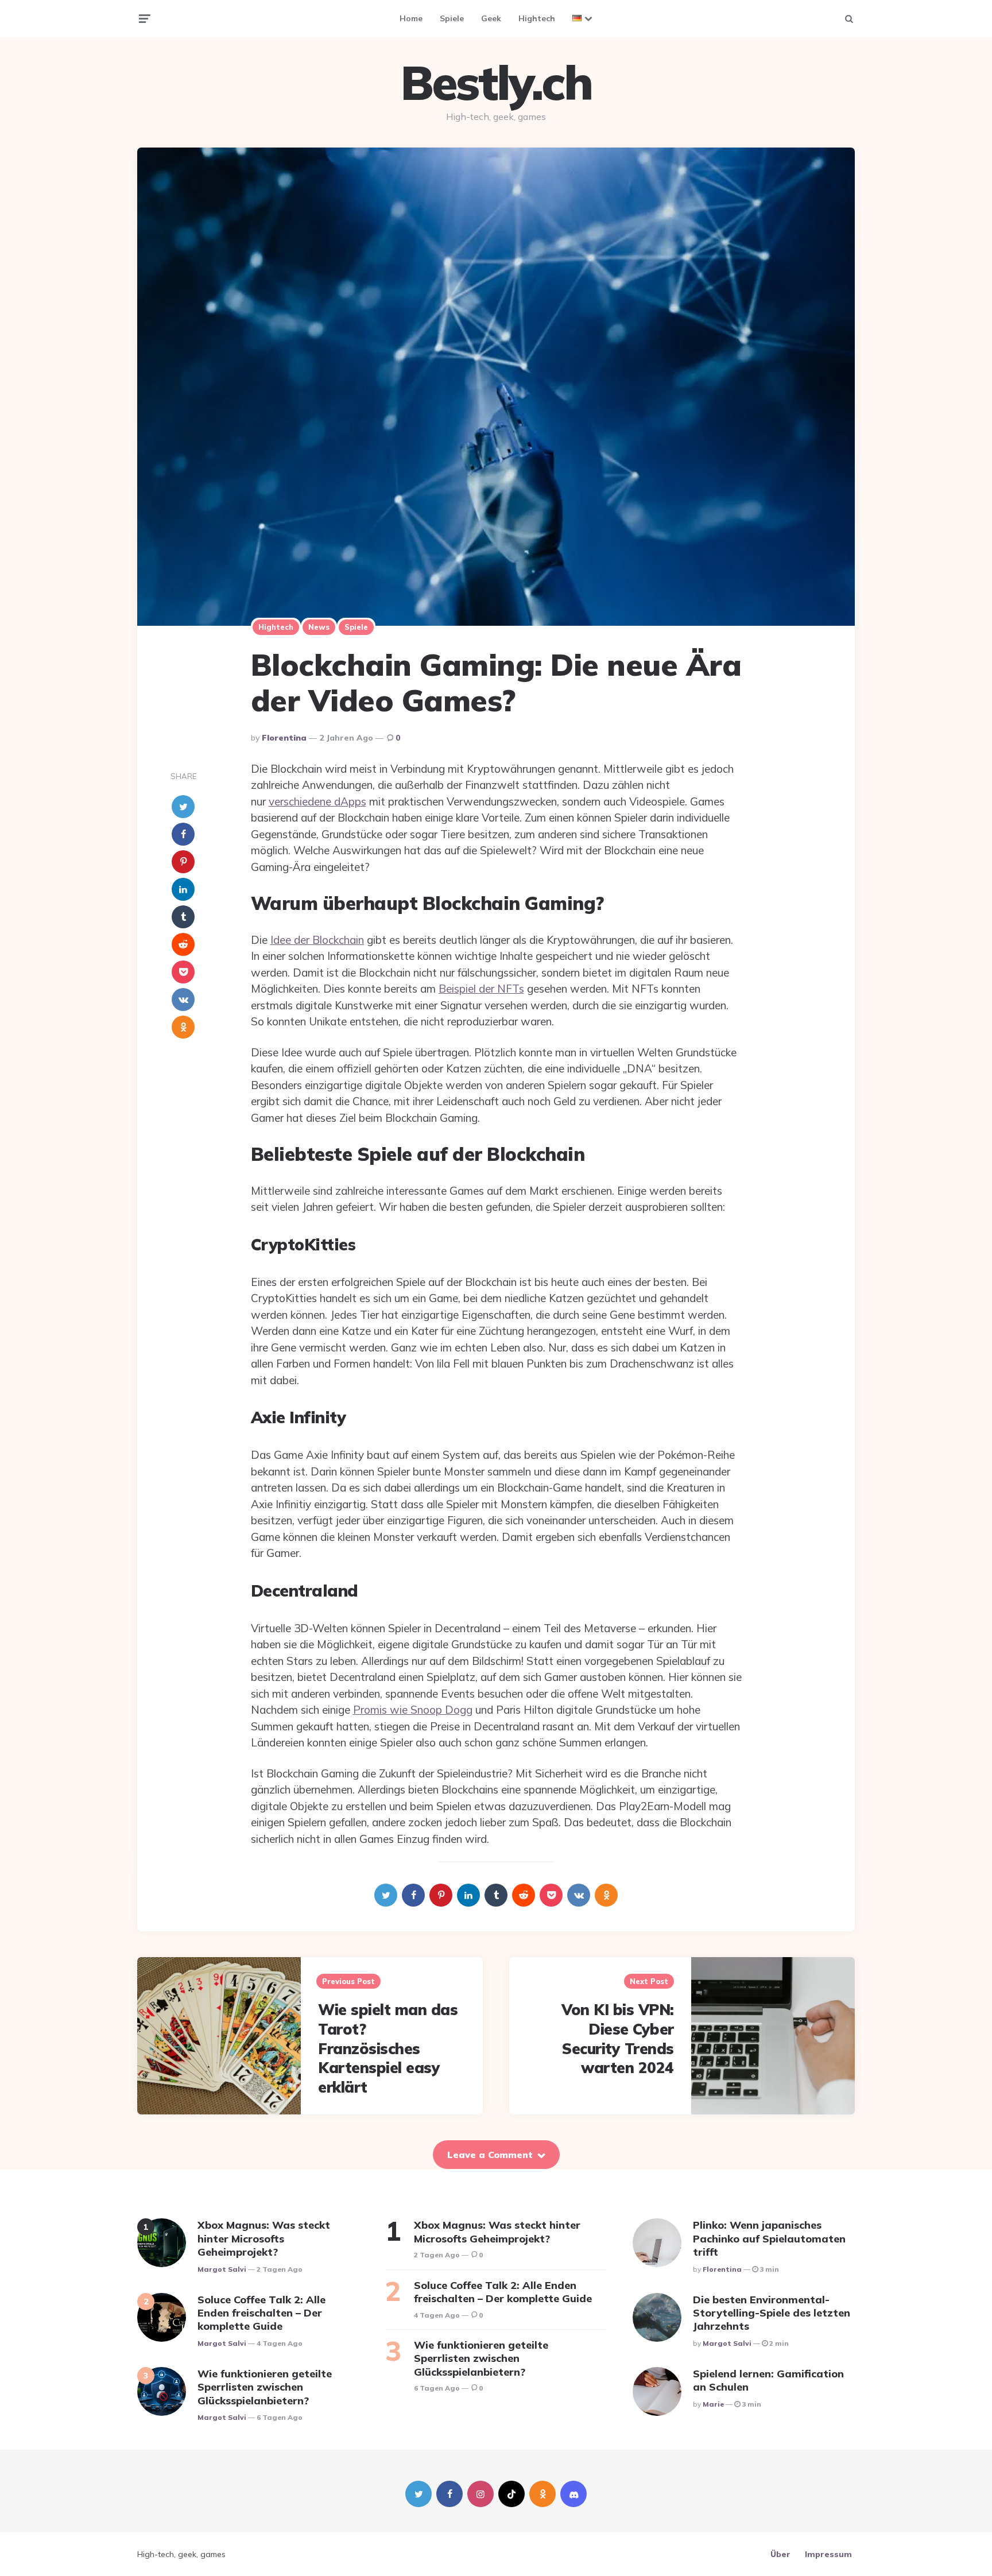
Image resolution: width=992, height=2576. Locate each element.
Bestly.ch (496, 83)
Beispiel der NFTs (481, 989)
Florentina (284, 738)
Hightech (537, 18)
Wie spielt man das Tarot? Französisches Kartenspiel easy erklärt (388, 2048)
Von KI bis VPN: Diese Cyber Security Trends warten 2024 (618, 2039)
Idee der (291, 940)
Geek (491, 18)
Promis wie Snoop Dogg (413, 1710)
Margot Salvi (222, 2269)
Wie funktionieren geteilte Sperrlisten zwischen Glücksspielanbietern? (265, 2387)
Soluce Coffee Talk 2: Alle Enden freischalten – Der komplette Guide (261, 2313)
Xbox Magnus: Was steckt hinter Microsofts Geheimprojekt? (264, 2238)
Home (411, 18)
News (319, 627)
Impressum (828, 2554)
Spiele (452, 18)
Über (780, 2554)
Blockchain (338, 940)
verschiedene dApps (317, 801)
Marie (713, 2404)
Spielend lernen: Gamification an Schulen (768, 2380)
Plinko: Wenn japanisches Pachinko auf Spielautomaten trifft (769, 2238)
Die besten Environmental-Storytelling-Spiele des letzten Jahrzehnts (772, 2313)
